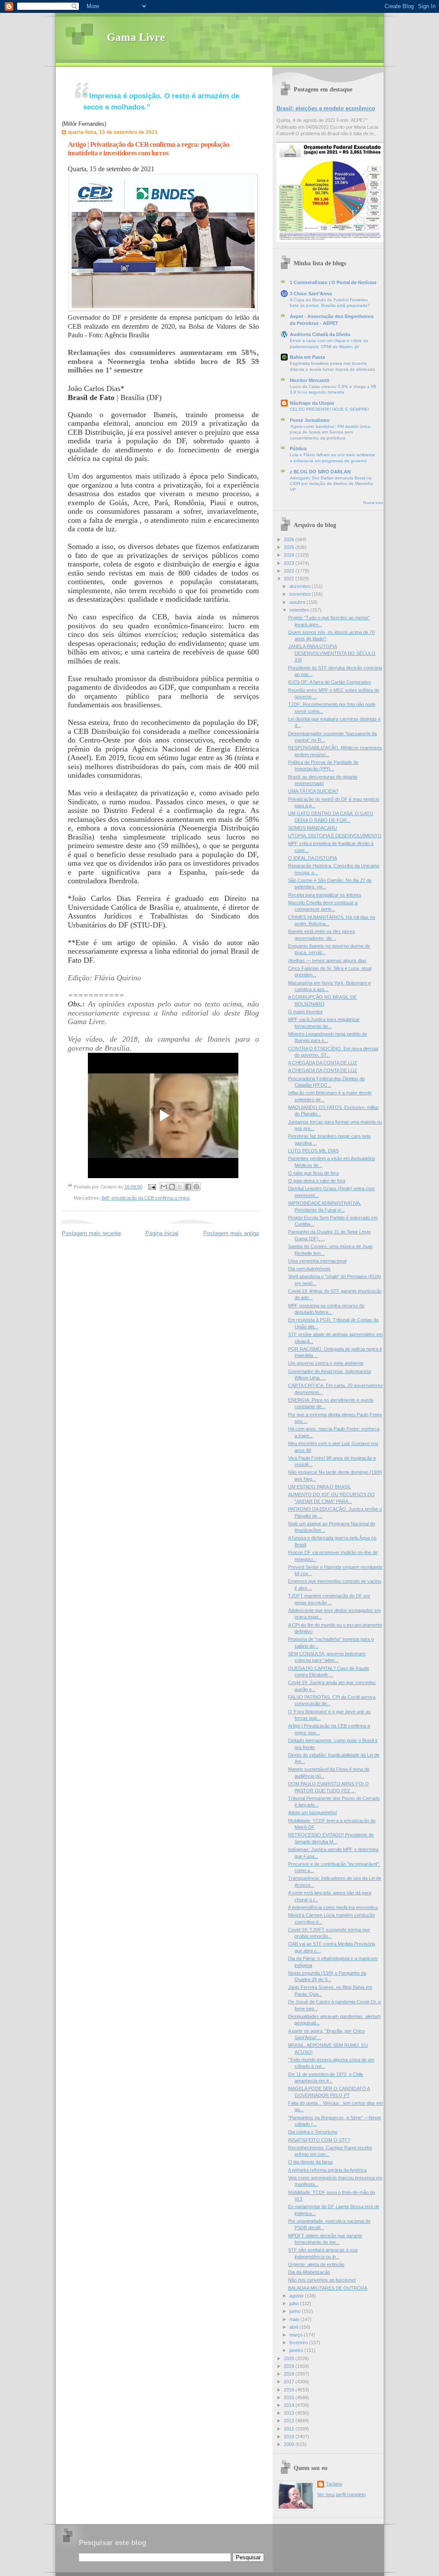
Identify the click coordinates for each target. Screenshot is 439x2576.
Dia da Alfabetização (309, 2272)
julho (295, 2303)
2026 (290, 539)
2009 (290, 2444)
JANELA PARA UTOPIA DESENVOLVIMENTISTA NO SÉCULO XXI (332, 653)
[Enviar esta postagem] (152, 1187)
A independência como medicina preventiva (333, 1907)
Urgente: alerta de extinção (316, 2264)
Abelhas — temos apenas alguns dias (327, 961)
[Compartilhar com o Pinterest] (196, 1187)
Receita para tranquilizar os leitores (325, 895)
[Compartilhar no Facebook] (188, 1187)
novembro (301, 594)
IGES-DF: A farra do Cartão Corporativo (329, 682)
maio (295, 2319)
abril (294, 2327)
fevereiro (299, 2343)
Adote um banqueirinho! (313, 1812)
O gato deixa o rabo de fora (317, 1181)
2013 (290, 2413)
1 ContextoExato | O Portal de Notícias (333, 282)
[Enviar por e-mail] (164, 1187)
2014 (290, 2405)
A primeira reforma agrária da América (327, 2170)
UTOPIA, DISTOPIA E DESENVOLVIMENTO (335, 836)
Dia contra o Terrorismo (313, 2132)
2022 (290, 571)
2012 (290, 2421)
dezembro (301, 586)
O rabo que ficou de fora (313, 1173)
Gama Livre (136, 37)
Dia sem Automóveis (309, 1269)
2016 (290, 2390)
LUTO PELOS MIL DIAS (313, 1151)
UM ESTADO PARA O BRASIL (320, 1487)
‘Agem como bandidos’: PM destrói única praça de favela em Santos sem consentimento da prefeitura (330, 432)
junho (296, 2311)
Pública (298, 449)
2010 (290, 2437)
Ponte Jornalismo (310, 420)
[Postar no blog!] (172, 1187)
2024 (290, 555)
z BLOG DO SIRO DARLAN (320, 472)
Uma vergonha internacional (317, 1261)
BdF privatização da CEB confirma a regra (146, 1198)
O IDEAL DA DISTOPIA (313, 858)
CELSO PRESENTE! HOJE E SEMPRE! (329, 409)
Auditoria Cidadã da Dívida (320, 334)
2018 (290, 2374)
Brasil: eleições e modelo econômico (326, 108)
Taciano (334, 2484)
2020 (290, 2358)
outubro (298, 602)
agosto (297, 2296)
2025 (290, 547)
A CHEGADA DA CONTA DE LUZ (323, 1063)
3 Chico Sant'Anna (311, 294)
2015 (290, 2397)
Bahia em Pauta (307, 357)
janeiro (297, 2350)
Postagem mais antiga (231, 1233)
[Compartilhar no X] (180, 1187)
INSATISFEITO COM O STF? (319, 2140)
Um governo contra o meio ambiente (326, 1363)
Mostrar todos (373, 503)
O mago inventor (305, 1012)
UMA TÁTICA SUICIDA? (313, 791)
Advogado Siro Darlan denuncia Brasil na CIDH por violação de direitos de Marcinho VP (331, 484)
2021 (290, 579)
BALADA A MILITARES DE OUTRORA (328, 2288)
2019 (290, 2366)
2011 (290, 2429)
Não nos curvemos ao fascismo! (322, 2280)
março (297, 2335)
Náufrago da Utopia (312, 403)
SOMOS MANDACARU (313, 828)
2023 (290, 563)
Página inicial (162, 1233)
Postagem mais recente (91, 1233)
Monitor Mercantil (310, 380)
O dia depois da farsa (310, 2162)
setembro (300, 610)
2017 (290, 2382)
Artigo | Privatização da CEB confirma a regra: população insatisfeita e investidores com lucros (149, 149)
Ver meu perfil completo (341, 2494)
